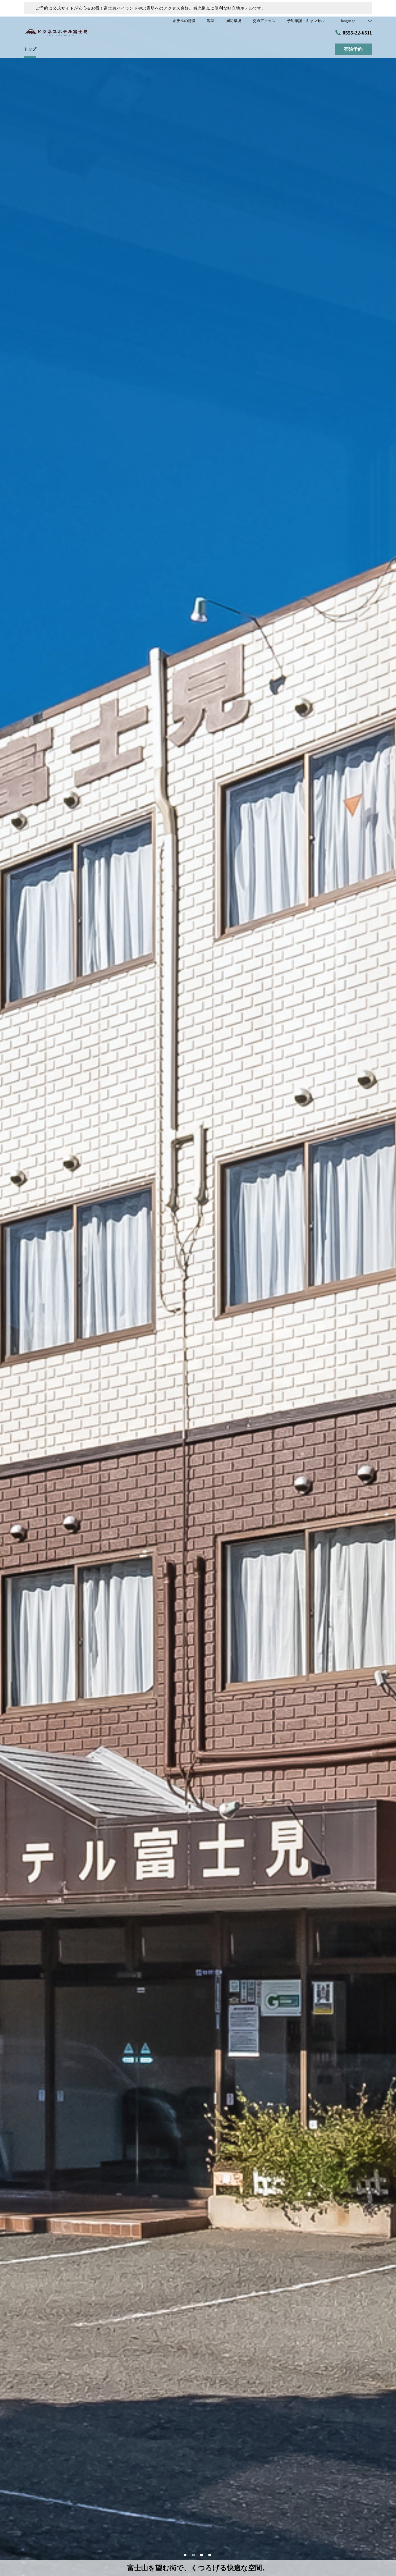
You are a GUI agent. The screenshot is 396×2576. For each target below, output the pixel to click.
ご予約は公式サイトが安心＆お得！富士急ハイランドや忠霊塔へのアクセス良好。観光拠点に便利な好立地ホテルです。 (151, 8)
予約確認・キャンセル (306, 21)
